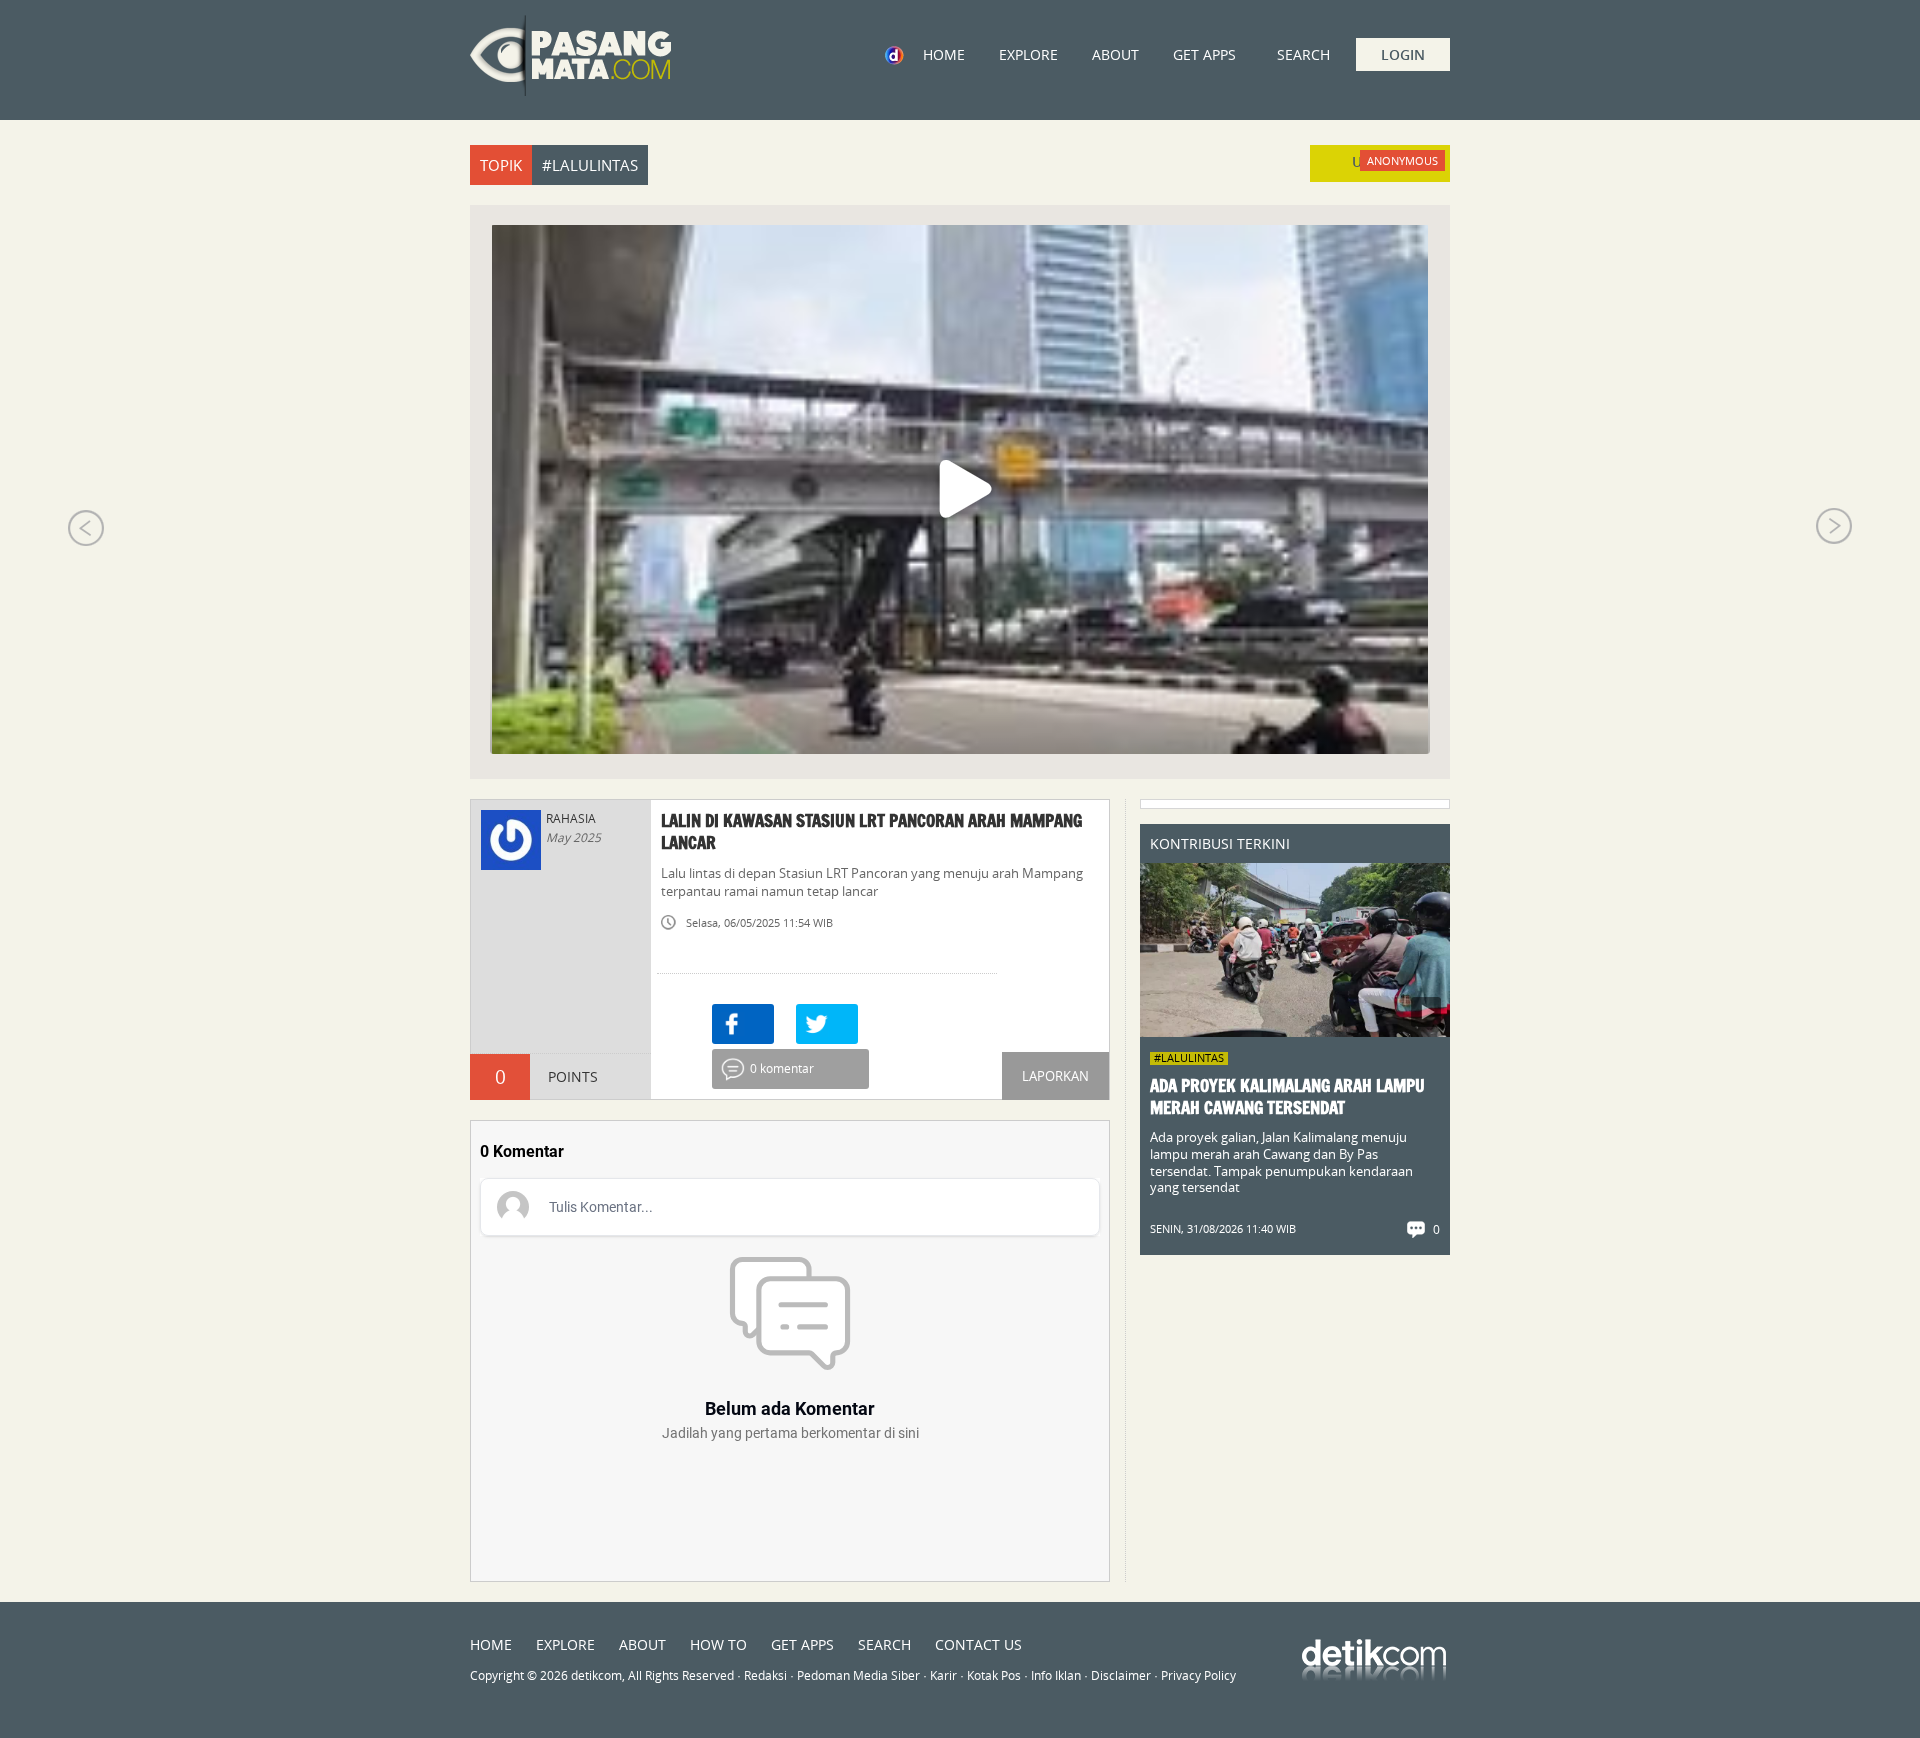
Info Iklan (1056, 1675)
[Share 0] (743, 1024)
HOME (944, 54)
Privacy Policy (1198, 1675)
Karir (943, 1675)
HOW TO (718, 1644)
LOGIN (1403, 54)
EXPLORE (1028, 54)
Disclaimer (1121, 1675)
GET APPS (1204, 54)
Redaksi (765, 1675)
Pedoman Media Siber (858, 1675)
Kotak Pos (994, 1675)
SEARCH (884, 1644)
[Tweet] (827, 1024)
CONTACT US (978, 1644)
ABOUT (1115, 54)
